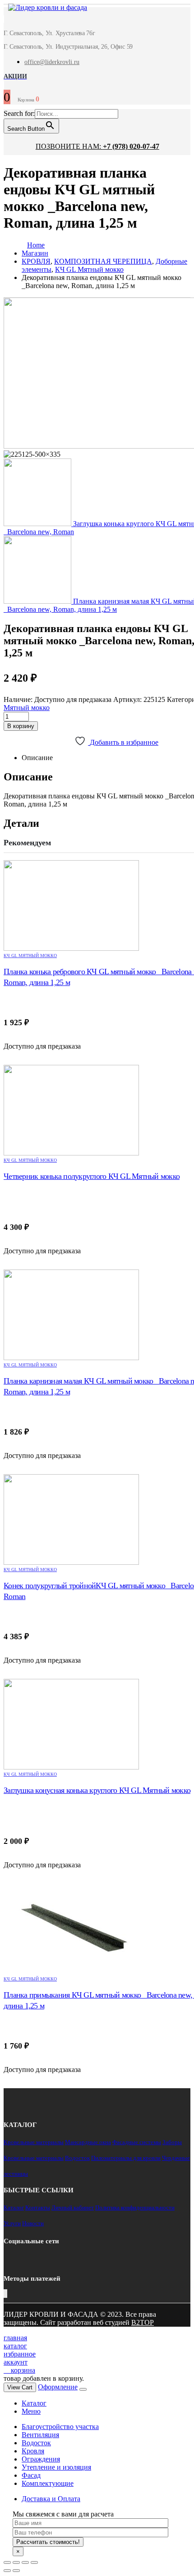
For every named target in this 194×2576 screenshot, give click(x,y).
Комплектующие (48, 2483)
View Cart (20, 2387)
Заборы (172, 2142)
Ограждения (41, 2459)
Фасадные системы (137, 2142)
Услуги (12, 2223)
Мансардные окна (88, 2142)
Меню (31, 2411)
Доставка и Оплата (51, 2499)
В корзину (21, 726)
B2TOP (143, 2322)
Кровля (33, 2451)
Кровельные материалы (34, 2142)
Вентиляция (40, 2435)
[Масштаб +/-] (34, 2562)
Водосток (77, 2158)
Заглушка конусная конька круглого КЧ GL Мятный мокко (97, 1790)
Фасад (31, 2475)
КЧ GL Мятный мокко (30, 956)
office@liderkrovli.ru (52, 62)
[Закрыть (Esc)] (7, 2562)
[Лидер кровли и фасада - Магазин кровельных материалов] (43, 9)
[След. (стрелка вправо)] (16, 2571)
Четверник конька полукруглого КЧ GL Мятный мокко (92, 1176)
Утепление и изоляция (56, 2467)
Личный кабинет (73, 2207)
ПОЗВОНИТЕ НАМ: (97, 146)
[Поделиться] (16, 2562)
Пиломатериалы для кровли (126, 2158)
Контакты (38, 2207)
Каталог (14, 2207)
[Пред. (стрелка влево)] (7, 2571)
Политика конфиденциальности (135, 2207)
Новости (33, 2223)
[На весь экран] (25, 2562)
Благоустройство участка (60, 2427)
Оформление (58, 2387)
